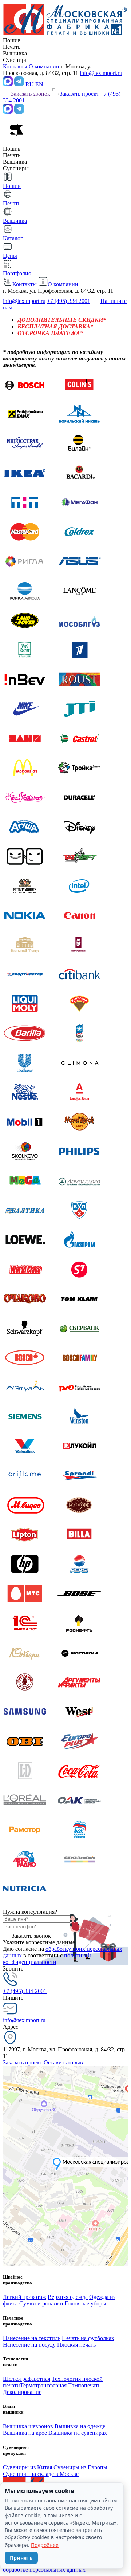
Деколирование (22, 2392)
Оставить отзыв (63, 2062)
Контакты (15, 66)
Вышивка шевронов (28, 2426)
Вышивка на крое (25, 2433)
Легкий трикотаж (25, 2297)
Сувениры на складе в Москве (41, 2474)
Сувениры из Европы (80, 2467)
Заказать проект (23, 2062)
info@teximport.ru (101, 73)
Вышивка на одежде (80, 2426)
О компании (44, 66)
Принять (21, 2558)
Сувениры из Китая (27, 2467)
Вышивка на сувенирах (78, 2433)
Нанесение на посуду (29, 2345)
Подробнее (45, 2545)
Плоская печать (76, 2345)
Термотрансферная (43, 2385)
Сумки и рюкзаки (41, 2303)
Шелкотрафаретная (27, 2379)
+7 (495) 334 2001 (69, 301)
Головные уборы (86, 2303)
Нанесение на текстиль (32, 2338)
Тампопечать (84, 2385)
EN (39, 84)
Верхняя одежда (68, 2297)
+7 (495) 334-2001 (25, 1991)
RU (30, 84)
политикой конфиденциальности (47, 1959)
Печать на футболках (88, 2338)
